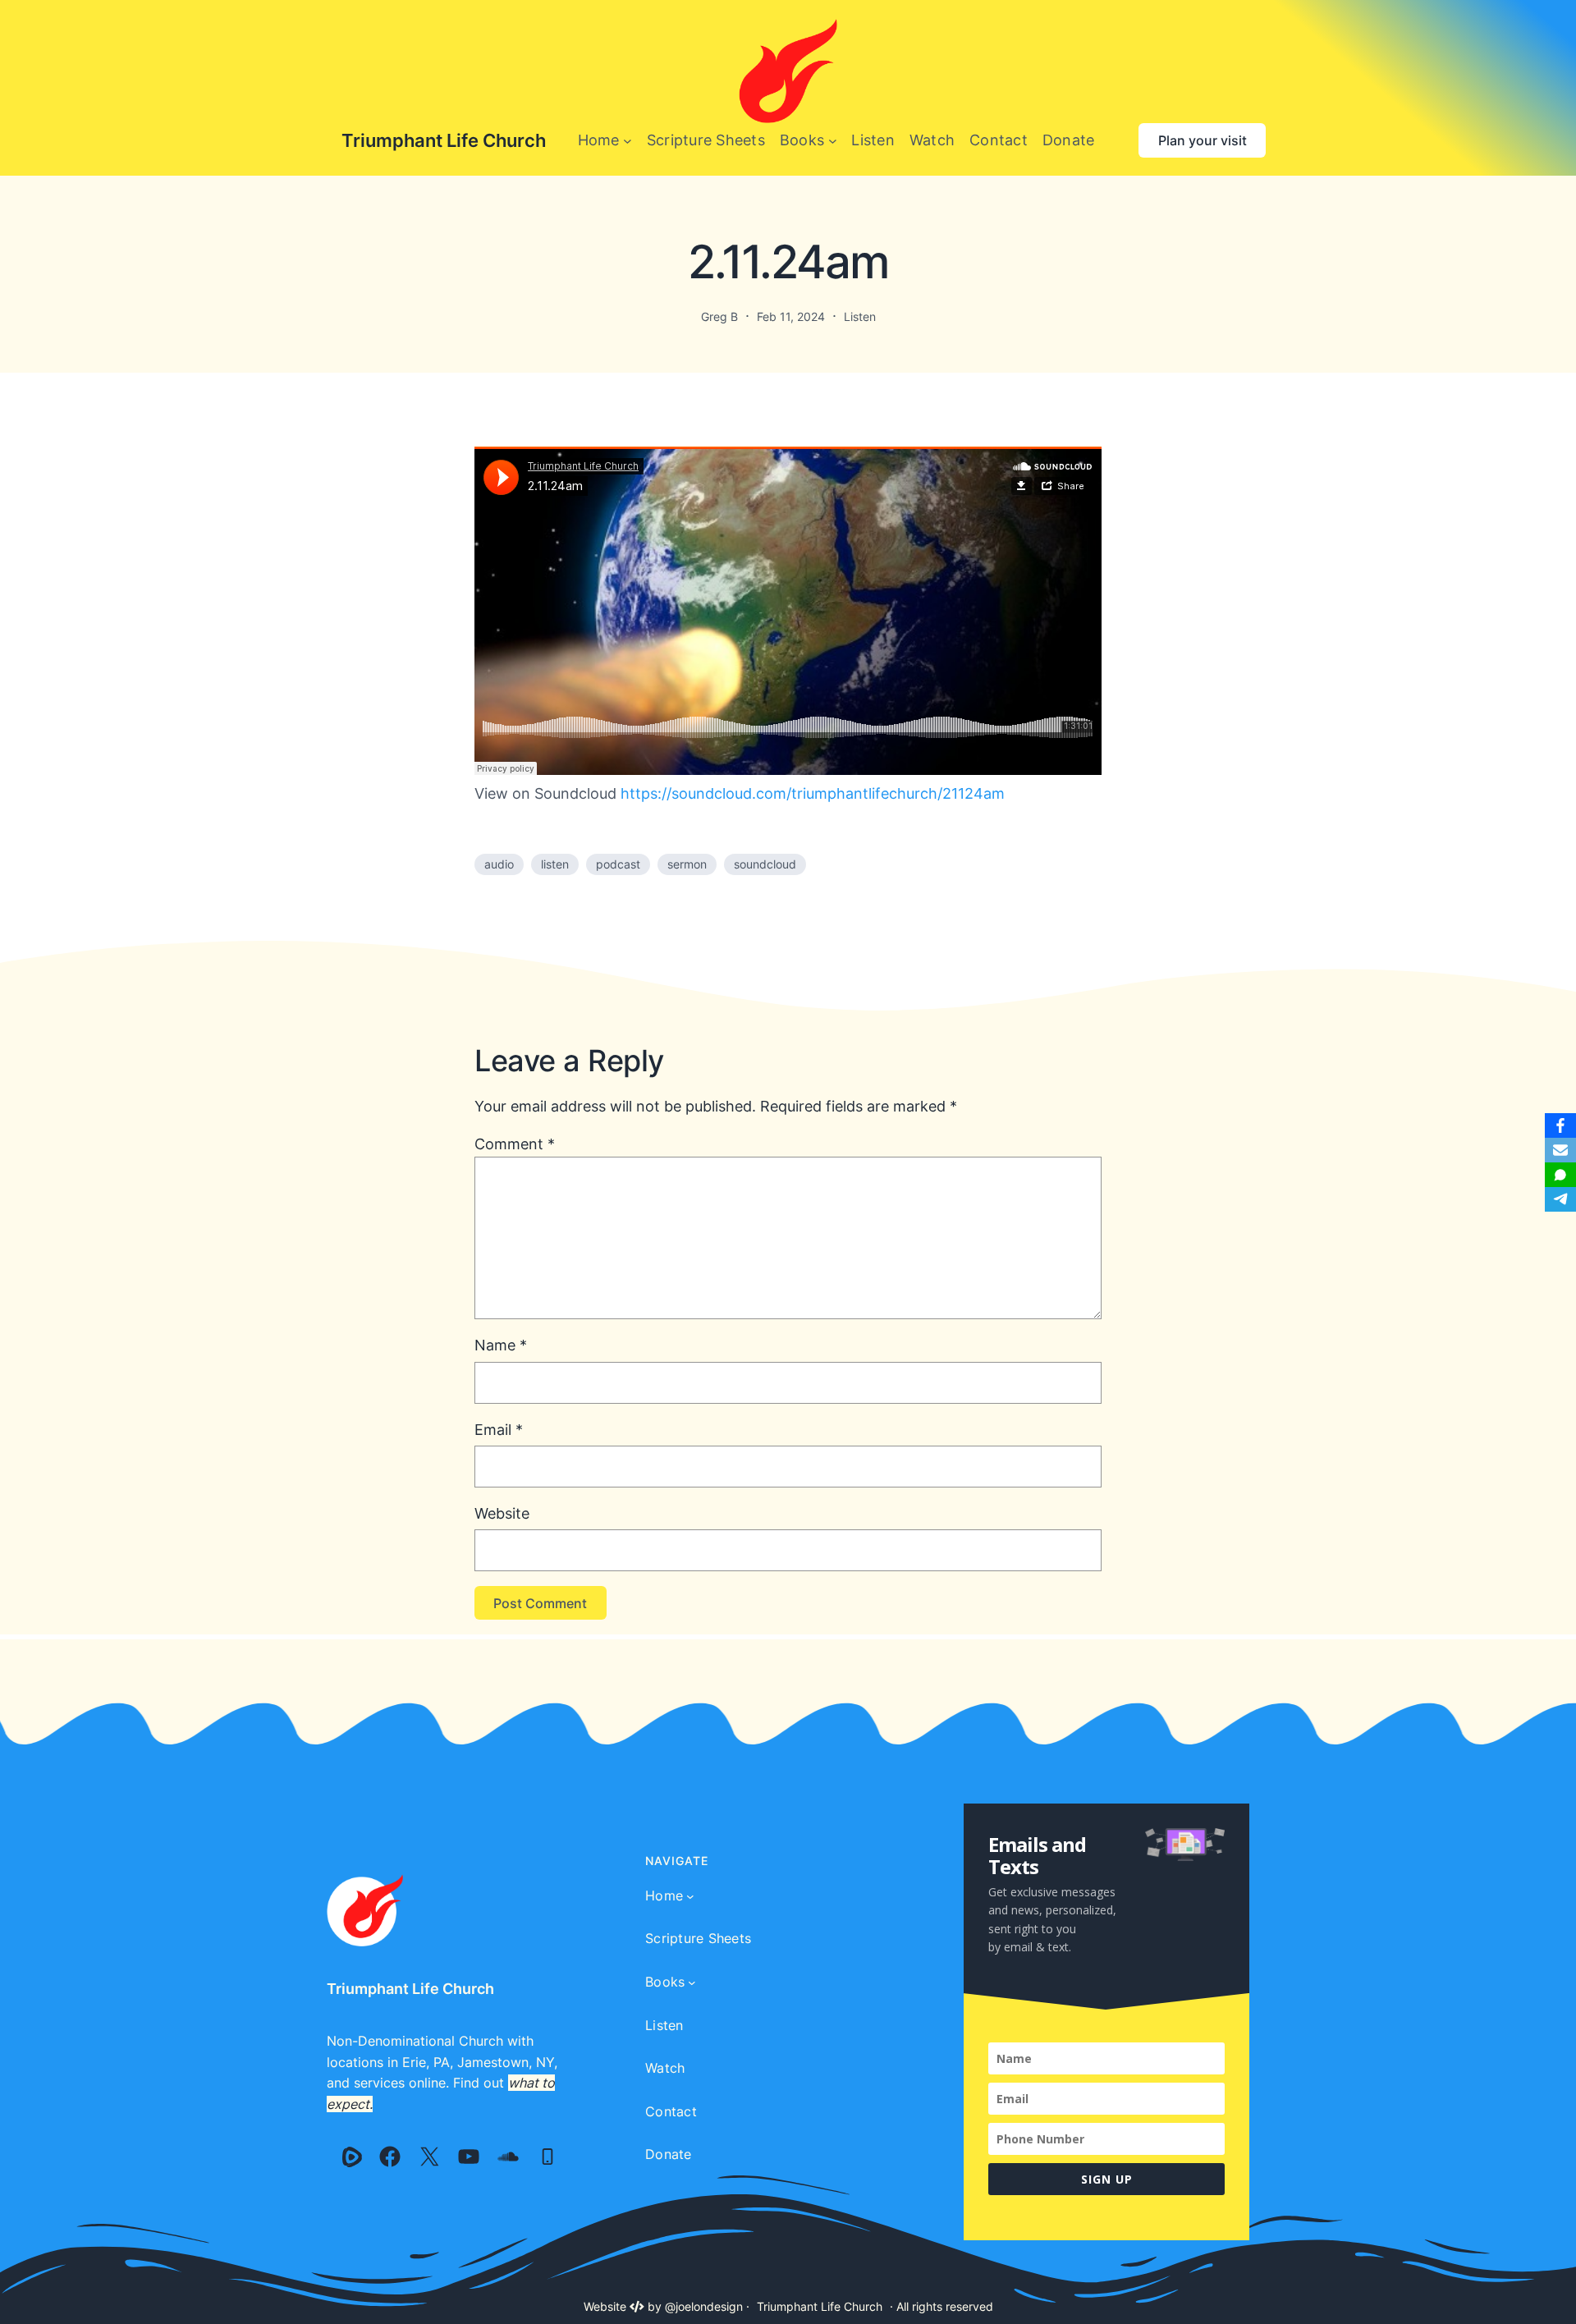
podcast (618, 864)
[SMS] (1560, 1175)
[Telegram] (1560, 1199)
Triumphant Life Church (444, 140)
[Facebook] (390, 2157)
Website (502, 1513)
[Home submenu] (628, 141)
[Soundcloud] (508, 2157)
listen (555, 864)
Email (499, 1430)
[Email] (1560, 1150)
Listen (860, 316)
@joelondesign (704, 2306)
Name (501, 1345)
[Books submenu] (833, 141)
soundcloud (765, 864)
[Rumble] (352, 2157)
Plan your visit (1203, 140)
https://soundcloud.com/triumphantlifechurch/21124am (813, 793)
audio (499, 864)
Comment (515, 1144)
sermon (687, 864)
